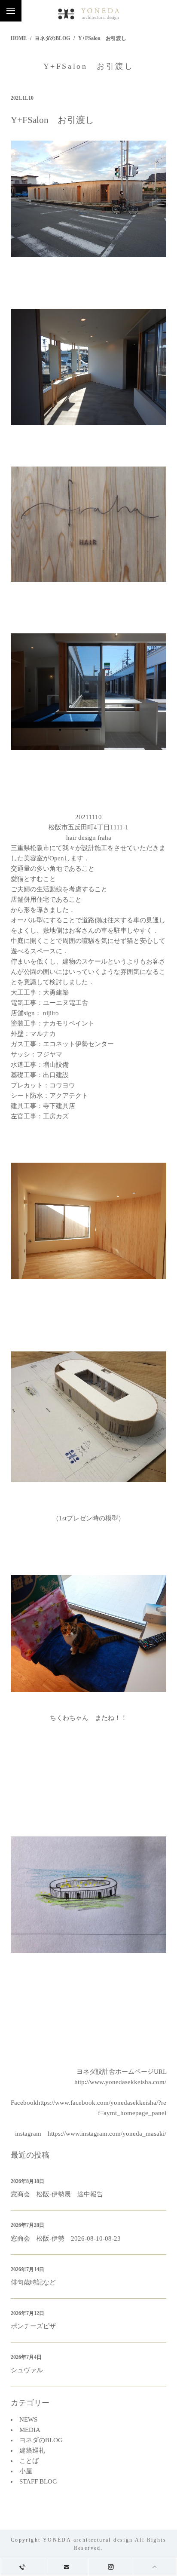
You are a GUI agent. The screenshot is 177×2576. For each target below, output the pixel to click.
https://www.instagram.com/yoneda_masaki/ (107, 2134)
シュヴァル (27, 2370)
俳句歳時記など (33, 2282)
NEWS (28, 2419)
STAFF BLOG (38, 2481)
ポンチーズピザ (33, 2326)
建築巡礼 (32, 2450)
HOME (19, 38)
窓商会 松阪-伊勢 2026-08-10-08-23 (66, 2238)
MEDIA (30, 2430)
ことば (29, 2461)
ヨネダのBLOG (52, 38)
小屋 (26, 2471)
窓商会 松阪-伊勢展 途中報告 (57, 2194)
